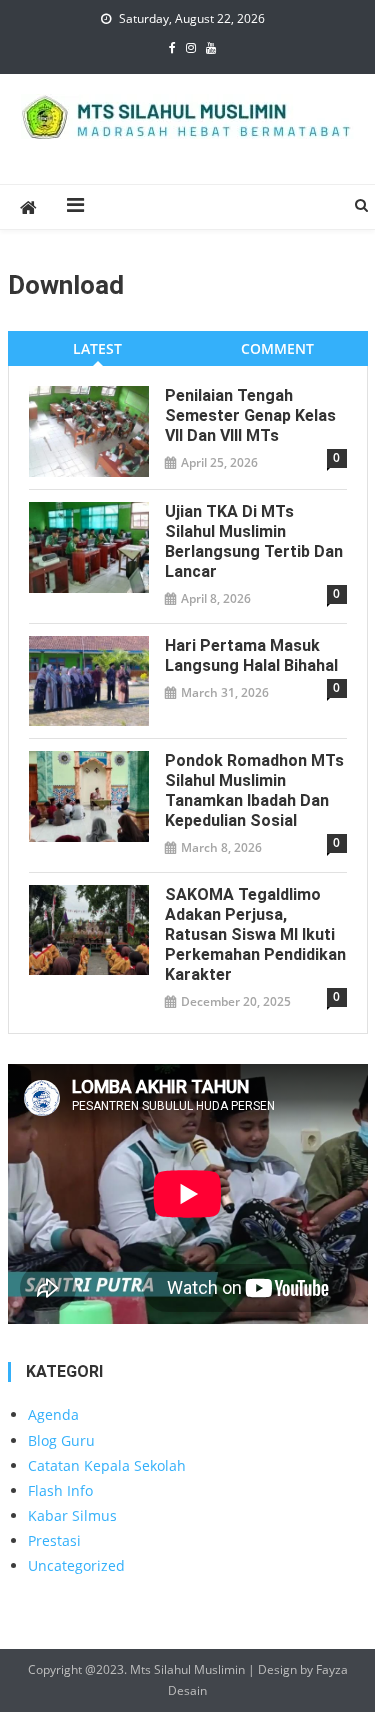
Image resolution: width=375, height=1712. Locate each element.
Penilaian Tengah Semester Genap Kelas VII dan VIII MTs (250, 415)
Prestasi (54, 1540)
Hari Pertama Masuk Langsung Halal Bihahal (251, 655)
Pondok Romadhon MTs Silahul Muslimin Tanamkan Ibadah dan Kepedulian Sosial (254, 790)
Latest (97, 348)
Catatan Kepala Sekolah (107, 1465)
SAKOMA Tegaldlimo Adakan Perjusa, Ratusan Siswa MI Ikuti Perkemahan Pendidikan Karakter (255, 934)
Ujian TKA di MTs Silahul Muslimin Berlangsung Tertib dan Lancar (254, 541)
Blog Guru (61, 1440)
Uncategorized (76, 1565)
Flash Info (60, 1490)
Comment (277, 348)
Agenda (53, 1414)
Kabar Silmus (72, 1515)
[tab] (98, 348)
